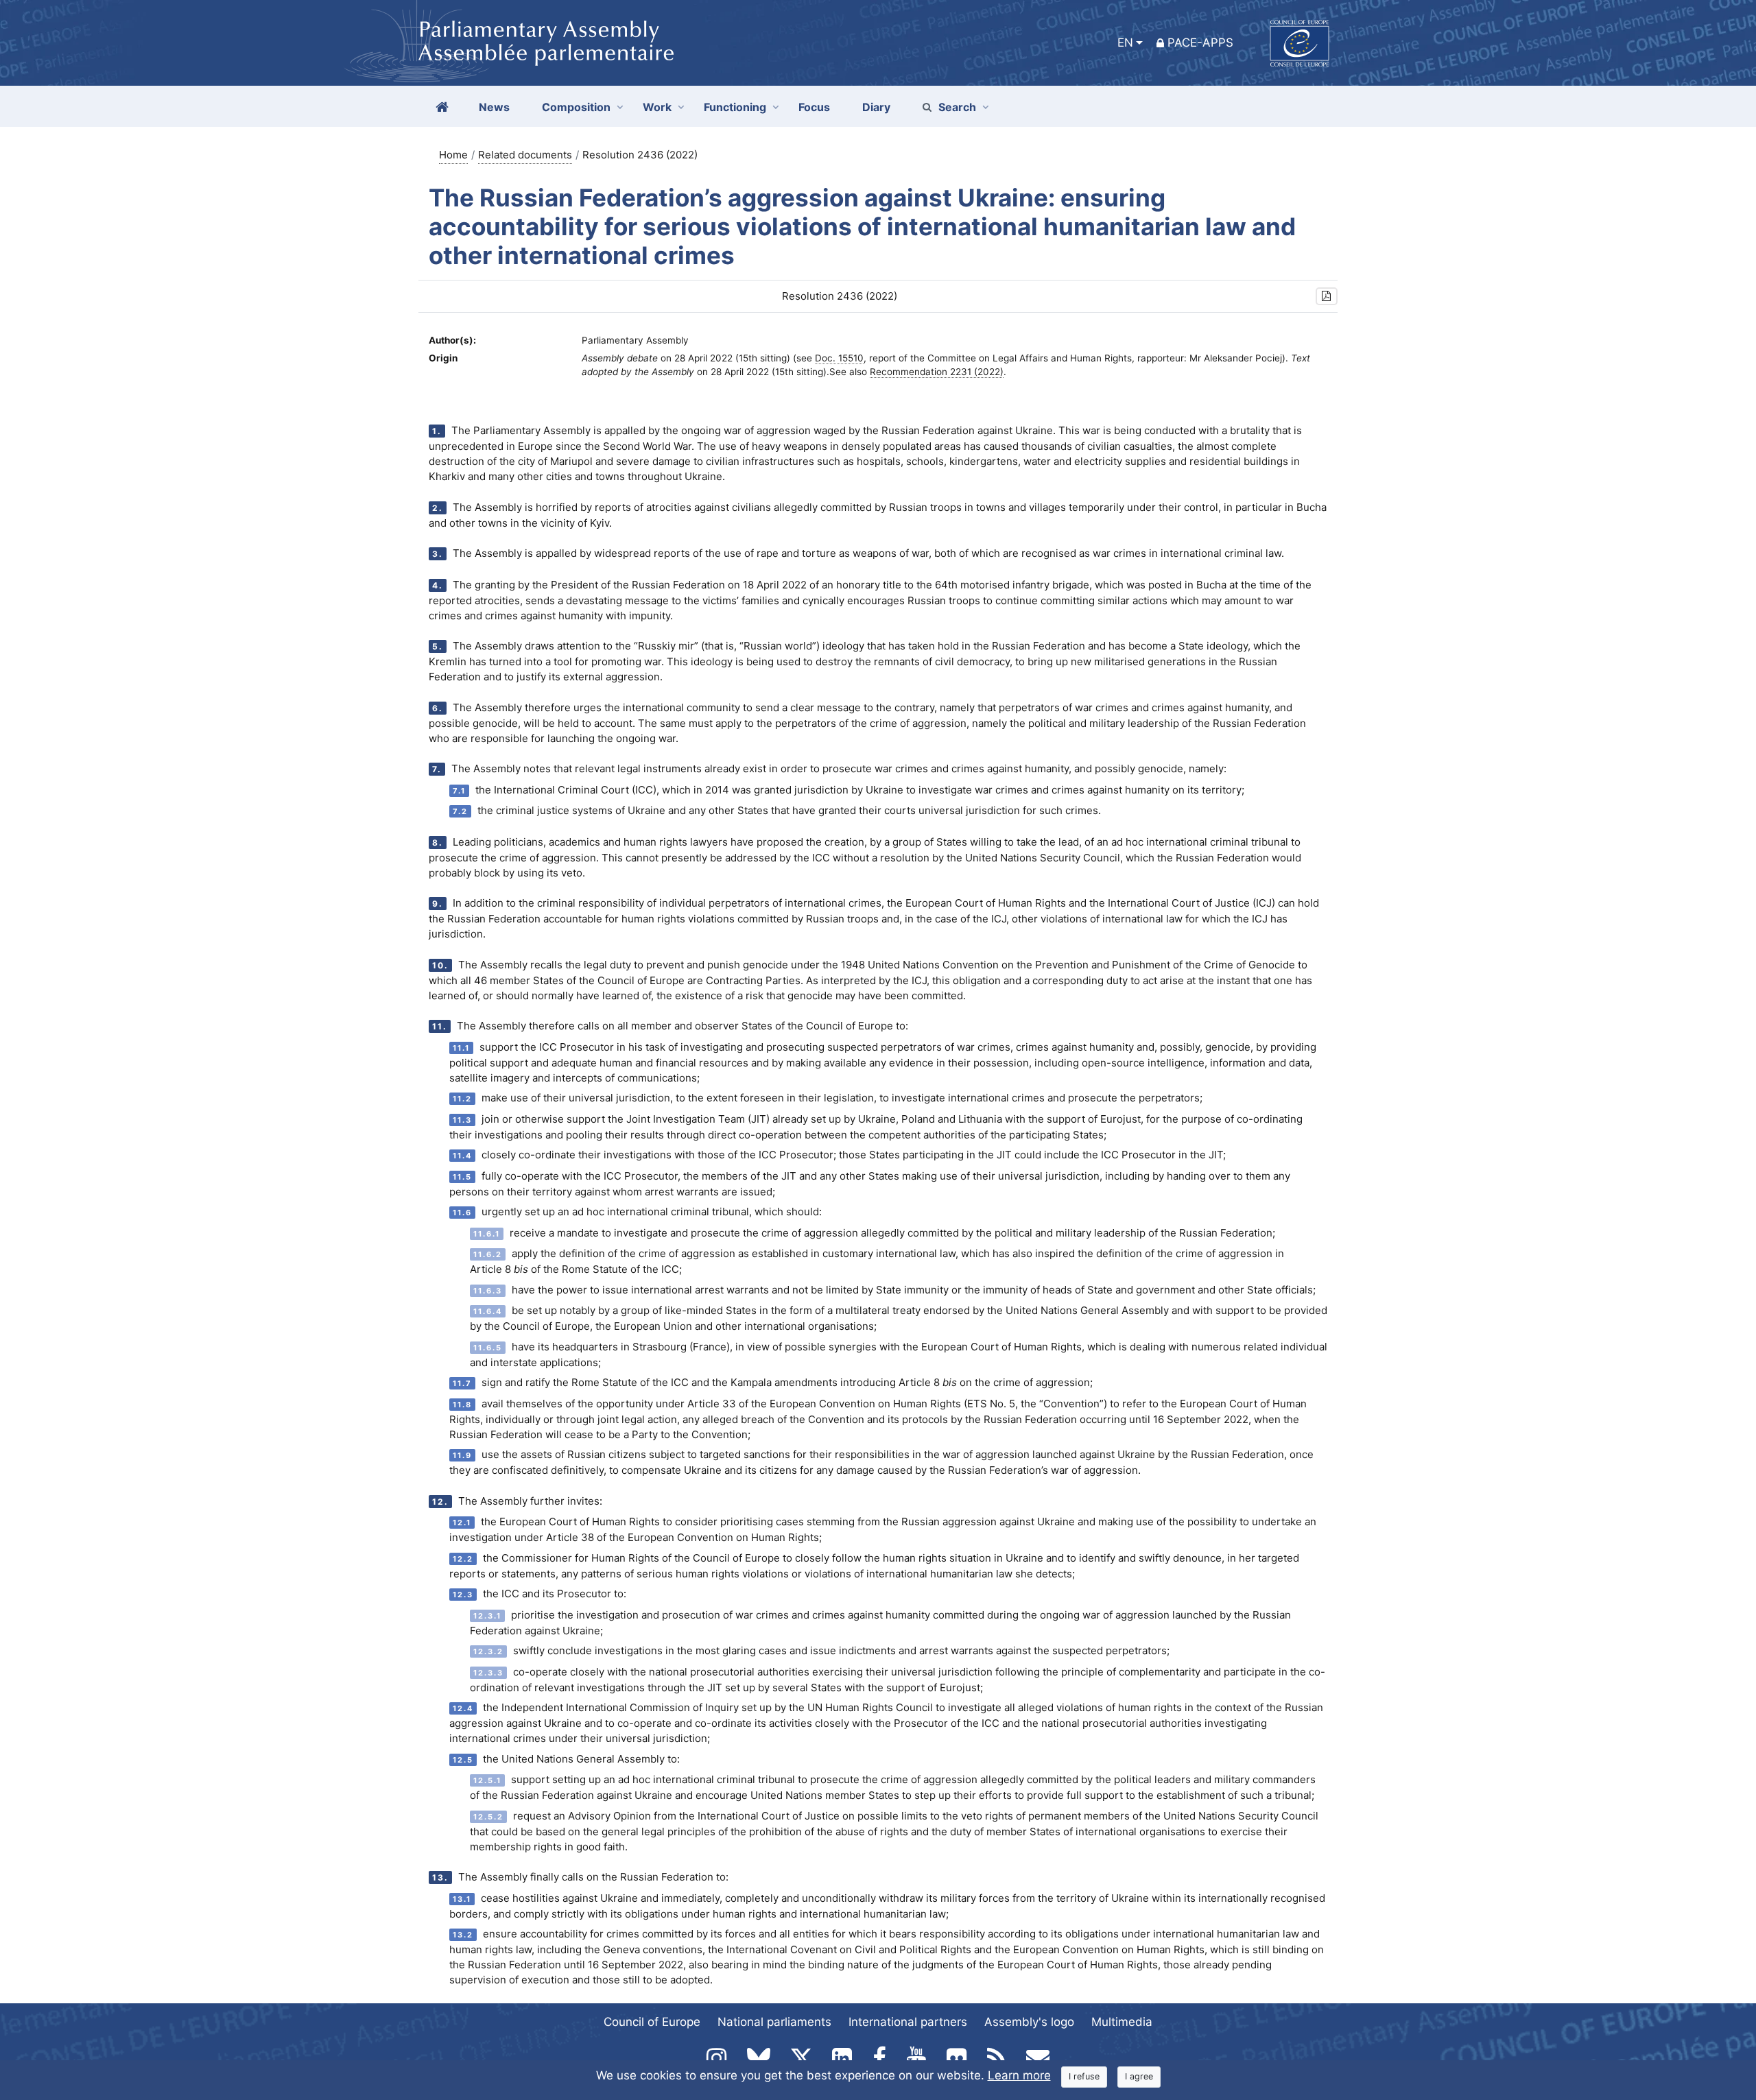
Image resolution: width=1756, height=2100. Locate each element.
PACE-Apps (1200, 43)
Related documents (525, 155)
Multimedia (1122, 2022)
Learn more (1019, 2075)
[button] (1327, 297)
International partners (908, 2022)
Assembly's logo (1029, 2022)
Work (657, 107)
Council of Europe (652, 2022)
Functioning (735, 107)
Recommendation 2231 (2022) (937, 372)
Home (453, 155)
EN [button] (1125, 43)
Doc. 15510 (839, 358)
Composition (576, 107)
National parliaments (774, 2022)
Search (957, 107)
